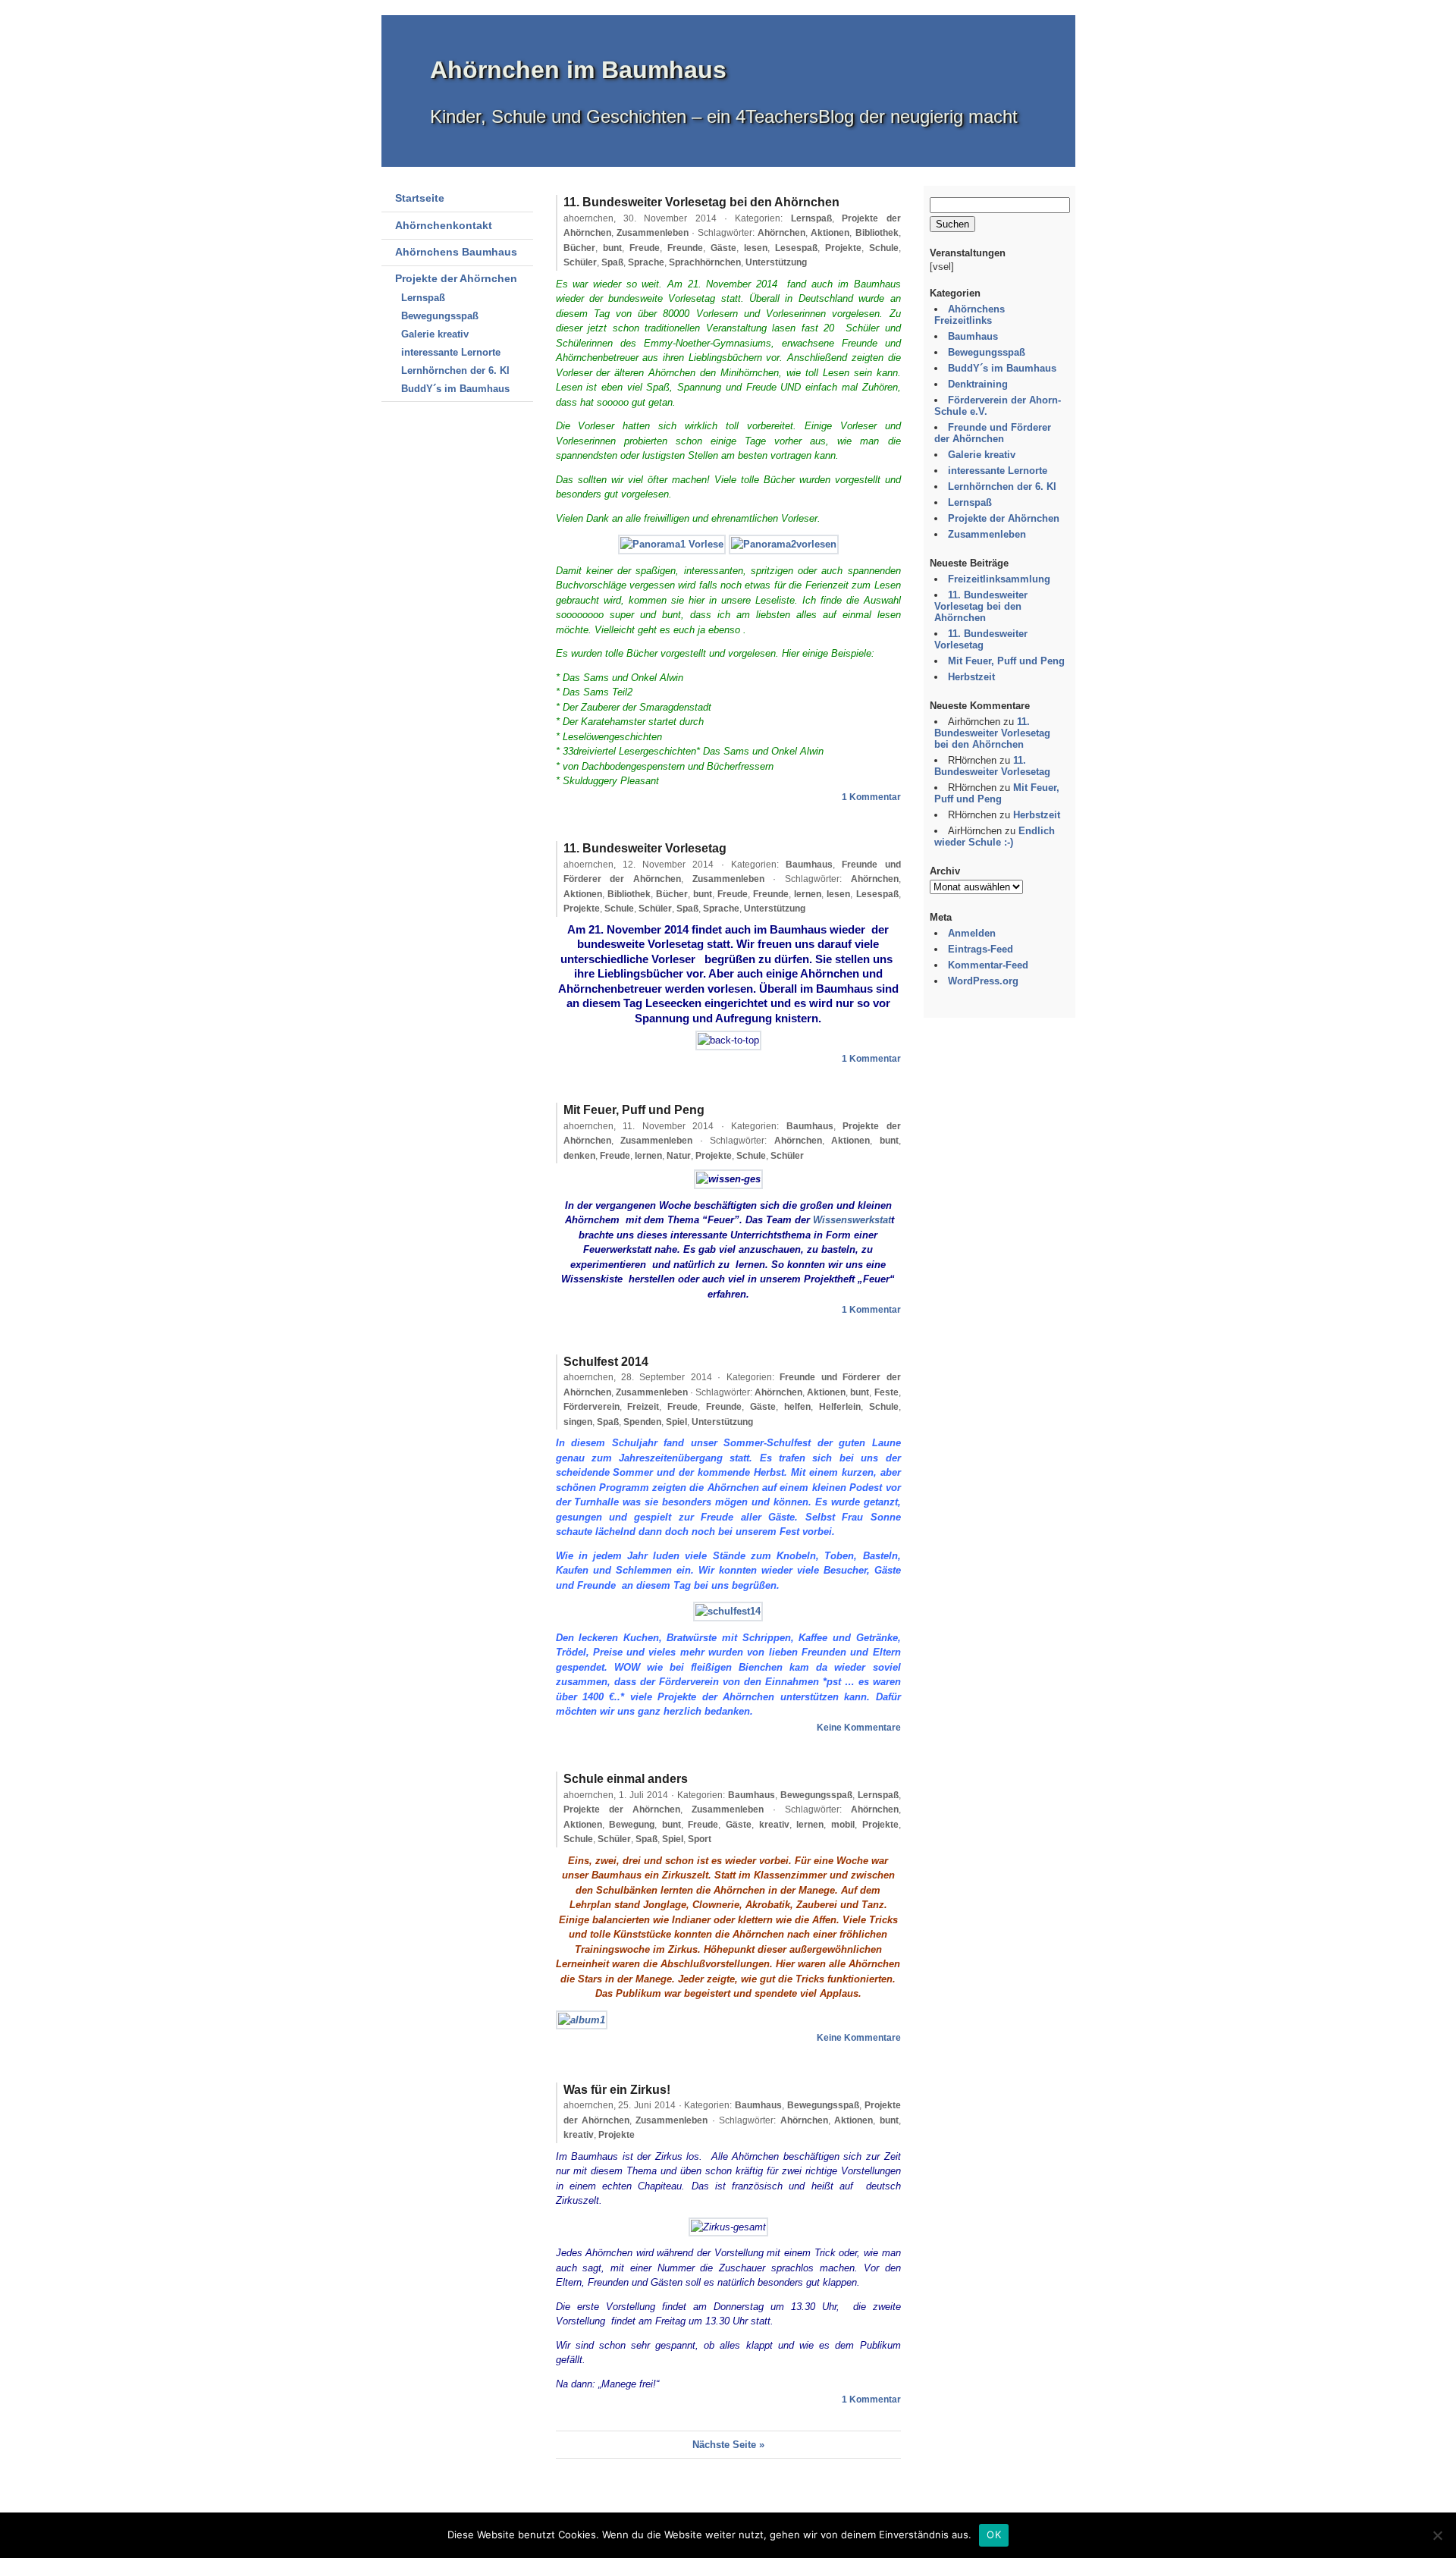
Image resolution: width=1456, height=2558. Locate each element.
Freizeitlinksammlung (999, 579)
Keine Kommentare (859, 1728)
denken (579, 1156)
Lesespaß (796, 248)
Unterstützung (776, 262)
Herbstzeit (971, 677)
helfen (797, 1407)
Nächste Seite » (728, 2445)
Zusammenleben (653, 233)
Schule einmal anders (626, 1779)
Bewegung (632, 1825)
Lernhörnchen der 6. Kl (455, 370)
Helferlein (840, 1407)
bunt (612, 248)
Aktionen (830, 233)
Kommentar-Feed (988, 965)
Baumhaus (809, 865)
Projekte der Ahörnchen (456, 278)
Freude (645, 248)
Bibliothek (877, 233)
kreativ (774, 1825)
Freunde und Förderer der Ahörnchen (993, 433)
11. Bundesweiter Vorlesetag (645, 848)
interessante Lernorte (451, 352)
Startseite (420, 198)
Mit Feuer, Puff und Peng (634, 1110)
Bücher (579, 248)
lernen (808, 894)
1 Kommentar (871, 797)
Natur (679, 1156)
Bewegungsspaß (440, 316)
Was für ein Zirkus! (617, 2090)
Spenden (642, 1422)
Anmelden (972, 933)
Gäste (723, 248)
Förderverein (591, 1407)
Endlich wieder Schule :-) (995, 836)
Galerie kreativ (435, 334)
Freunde (685, 248)
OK (994, 2534)
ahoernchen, (640, 218)
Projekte (843, 248)
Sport (700, 1839)
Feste (886, 1392)
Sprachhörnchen (705, 262)
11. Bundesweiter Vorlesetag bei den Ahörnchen (701, 202)
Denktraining (978, 384)
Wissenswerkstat (852, 1220)
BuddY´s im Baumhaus (455, 389)
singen (578, 1422)
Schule (884, 248)
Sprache (646, 262)
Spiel (676, 1422)
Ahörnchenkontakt (444, 225)
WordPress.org (983, 981)
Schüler (580, 262)
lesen (756, 248)
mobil (843, 1825)
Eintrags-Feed (981, 949)
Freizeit (643, 1407)
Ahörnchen (781, 233)
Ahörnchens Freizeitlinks (970, 315)
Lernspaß (423, 298)
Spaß (612, 262)
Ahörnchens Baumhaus (456, 252)
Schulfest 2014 (606, 1362)
